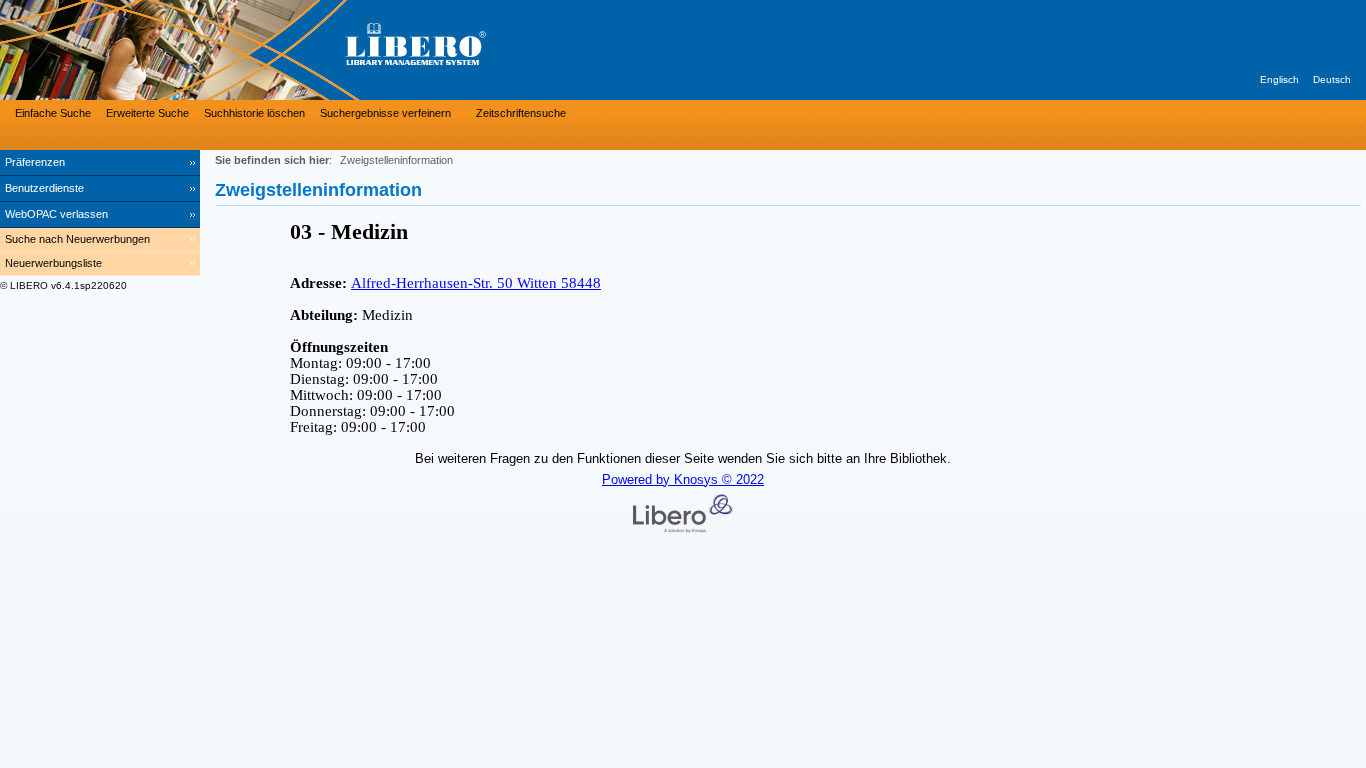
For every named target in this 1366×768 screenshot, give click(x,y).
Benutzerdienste (44, 188)
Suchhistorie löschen (254, 113)
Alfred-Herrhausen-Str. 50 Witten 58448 (476, 283)
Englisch (1279, 79)
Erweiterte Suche (147, 113)
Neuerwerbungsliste (53, 263)
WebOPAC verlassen (56, 214)
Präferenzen (35, 162)
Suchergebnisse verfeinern (385, 113)
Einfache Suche (53, 113)
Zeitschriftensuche (521, 113)
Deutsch (1332, 79)
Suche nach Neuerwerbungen (77, 239)
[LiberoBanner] (300, 50)
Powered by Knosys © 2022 (683, 479)
